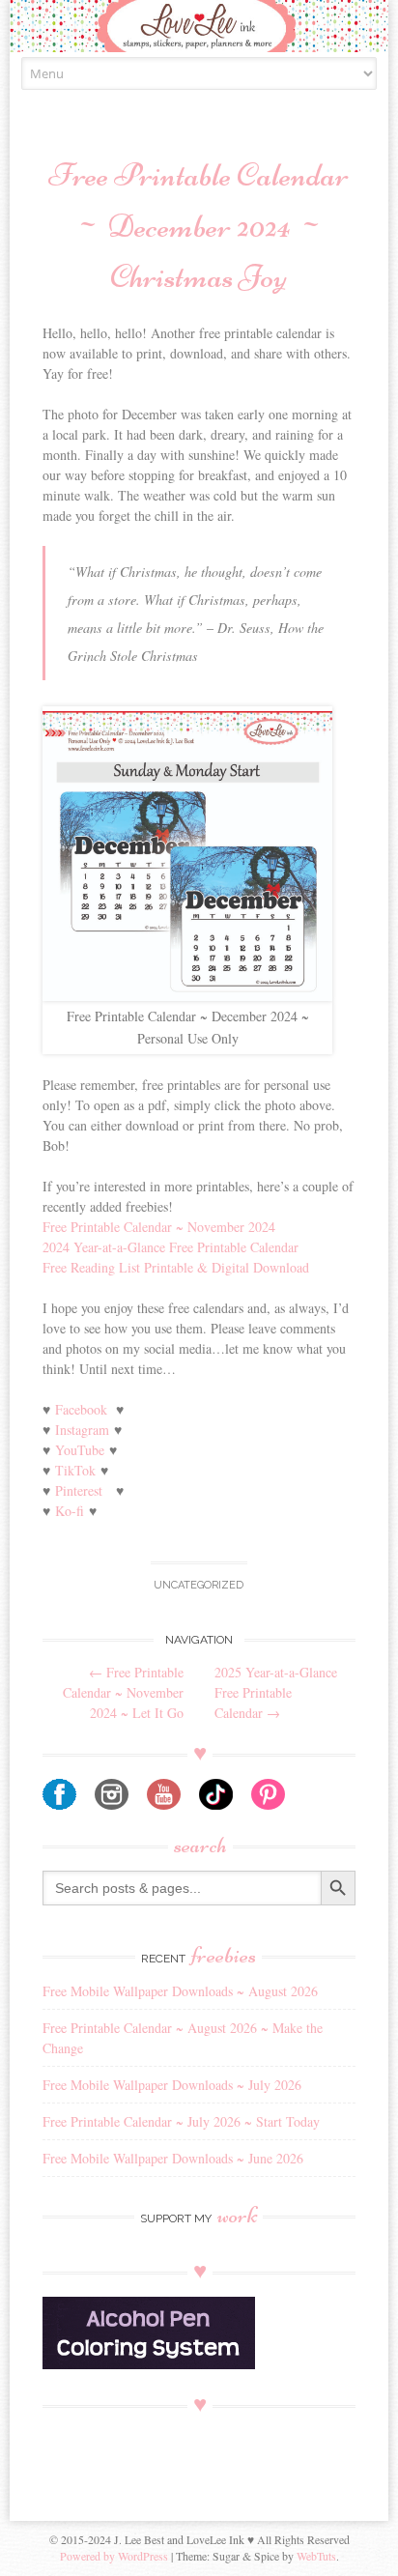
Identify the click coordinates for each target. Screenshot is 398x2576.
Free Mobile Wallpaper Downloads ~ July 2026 (172, 2085)
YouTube (80, 1450)
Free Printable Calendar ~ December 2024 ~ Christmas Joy (199, 226)
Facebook (81, 1409)
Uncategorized (199, 1585)
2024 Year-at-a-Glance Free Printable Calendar (171, 1247)
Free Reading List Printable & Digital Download (176, 1267)
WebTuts (316, 2556)
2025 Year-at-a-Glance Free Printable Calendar (276, 1692)
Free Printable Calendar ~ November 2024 (159, 1227)
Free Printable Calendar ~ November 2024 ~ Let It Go (123, 1692)
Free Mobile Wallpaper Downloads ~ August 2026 (180, 1991)
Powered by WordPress (114, 2556)
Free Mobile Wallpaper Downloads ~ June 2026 (173, 2158)
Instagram (82, 1430)
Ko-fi (70, 1511)
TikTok (75, 1470)
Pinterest (79, 1490)
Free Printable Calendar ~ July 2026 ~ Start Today (181, 2121)
